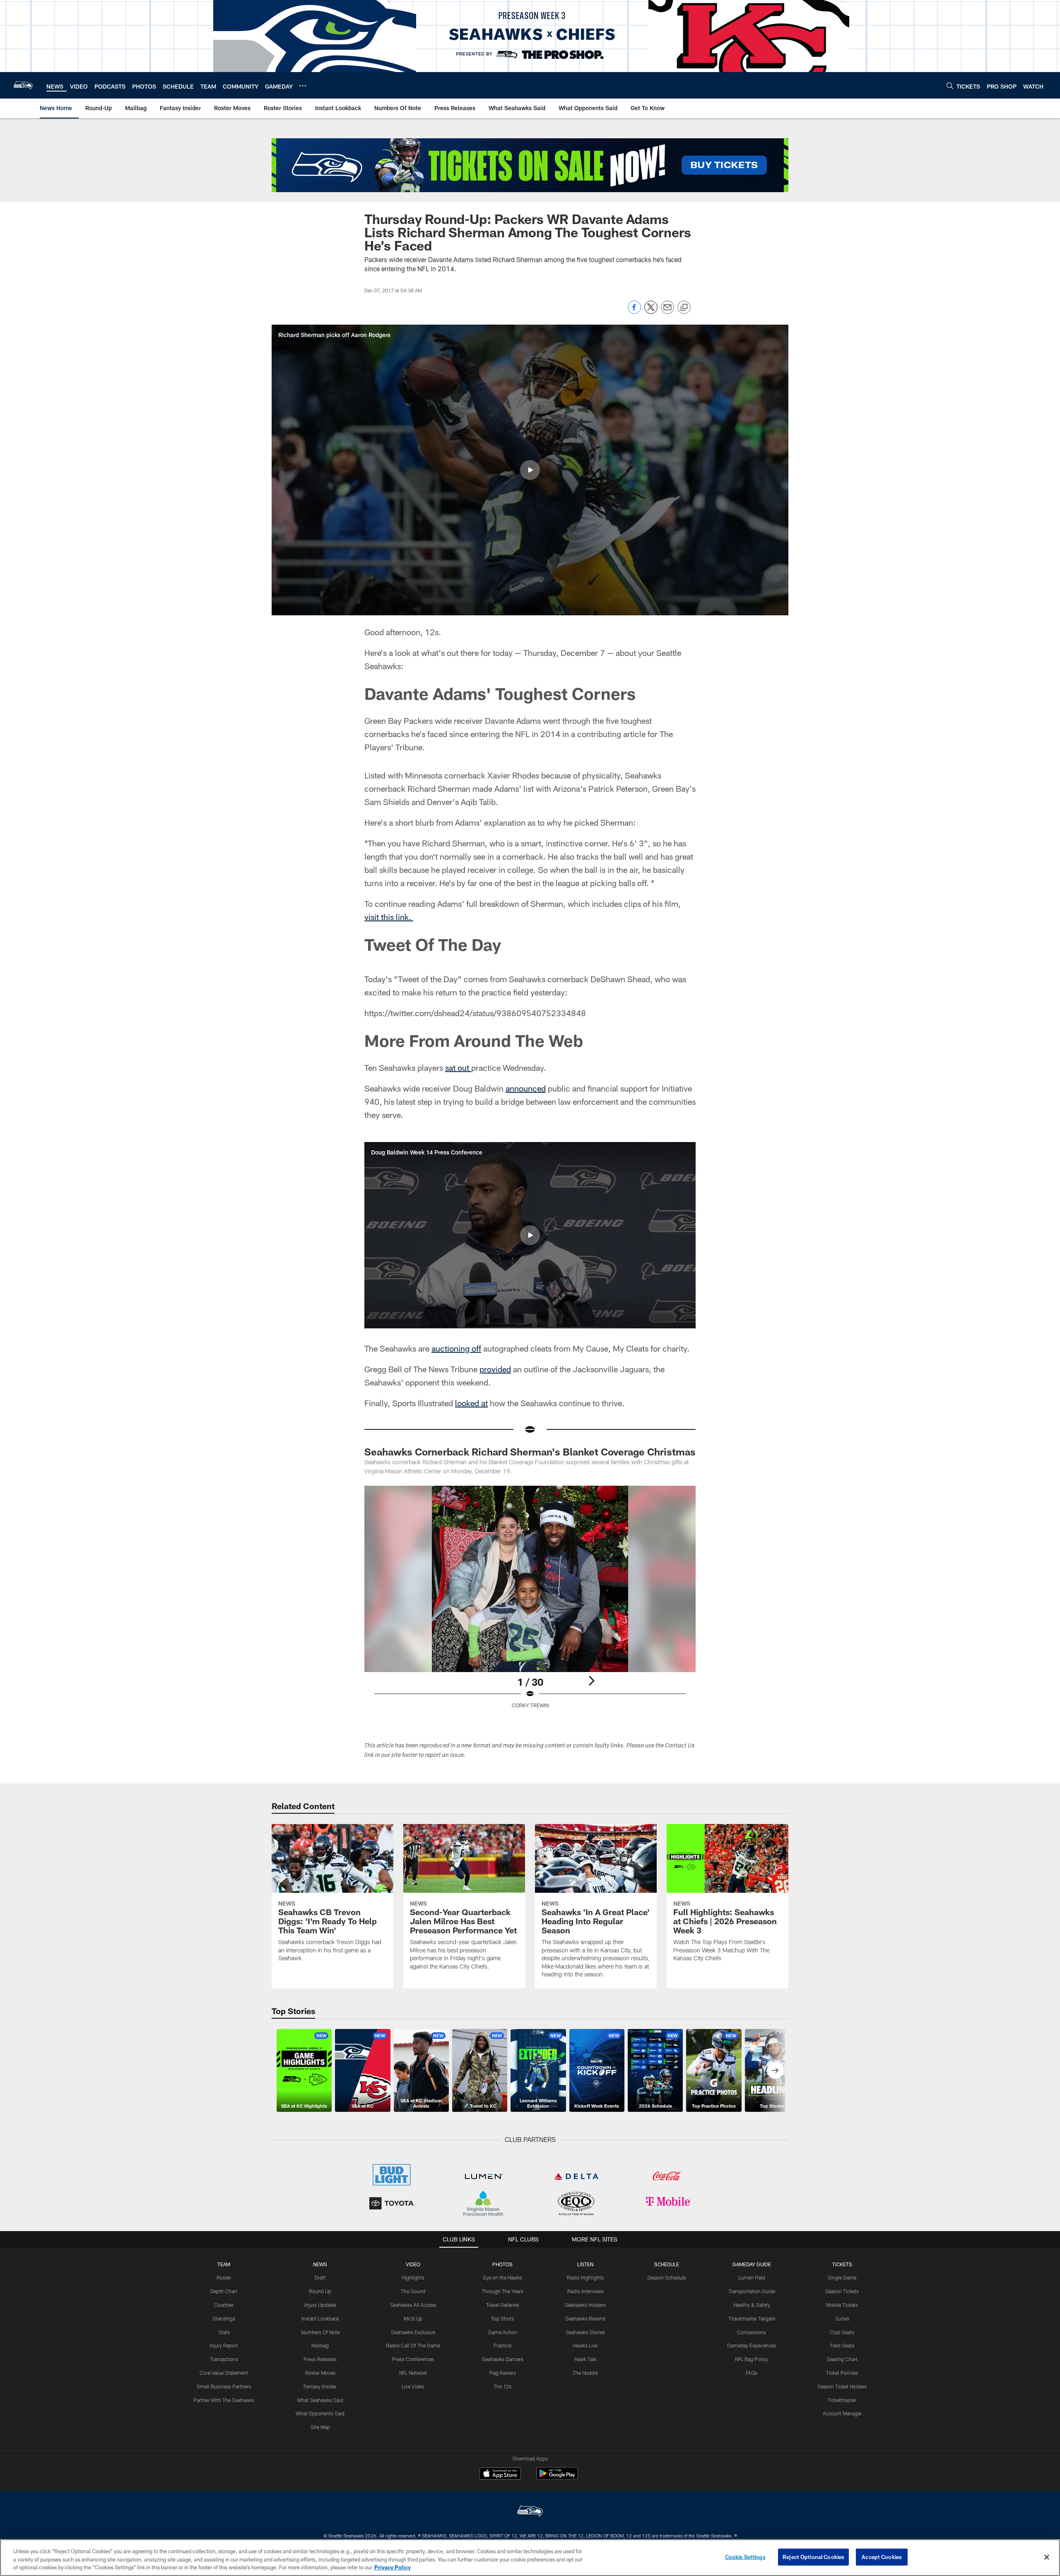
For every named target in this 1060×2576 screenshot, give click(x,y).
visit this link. (389, 917)
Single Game (842, 2277)
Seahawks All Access (413, 2305)
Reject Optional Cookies (813, 2557)
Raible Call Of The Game (413, 2345)
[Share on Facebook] (634, 312)
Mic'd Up (413, 2318)
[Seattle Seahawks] (530, 2512)
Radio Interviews (585, 2291)
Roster (224, 2277)
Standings (224, 2318)
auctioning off (456, 1348)
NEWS (320, 2264)
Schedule (667, 2264)
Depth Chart (224, 2291)
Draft (320, 2277)
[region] (530, 2558)
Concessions (752, 2332)
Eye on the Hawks (503, 2277)
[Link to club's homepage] (23, 85)
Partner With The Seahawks (224, 2400)
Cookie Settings (745, 2557)
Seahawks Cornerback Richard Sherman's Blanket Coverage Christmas (530, 1452)
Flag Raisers (503, 2373)
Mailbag (320, 2345)
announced (526, 1088)
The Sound (413, 2291)
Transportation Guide (752, 2291)
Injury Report (224, 2345)
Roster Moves (320, 2373)
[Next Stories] (775, 2070)
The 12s (502, 2386)
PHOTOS (502, 2264)
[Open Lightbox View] (530, 1602)
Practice (502, 2345)
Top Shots (502, 2318)
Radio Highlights (585, 2277)
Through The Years (502, 2291)
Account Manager (842, 2413)
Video (413, 2264)
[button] (530, 470)
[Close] (1047, 2557)
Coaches (224, 2305)
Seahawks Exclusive (413, 2332)
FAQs (752, 2373)
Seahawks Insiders (585, 2305)
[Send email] (667, 312)
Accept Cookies (882, 2557)
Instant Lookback (320, 2318)
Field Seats (842, 2345)
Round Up (320, 2291)
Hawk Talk (585, 2359)
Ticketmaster (842, 2400)
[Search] (950, 86)
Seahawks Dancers (503, 2359)
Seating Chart (842, 2359)
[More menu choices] (303, 86)
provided (495, 1369)
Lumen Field (752, 2277)
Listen (585, 2264)
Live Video (413, 2386)
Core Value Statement (224, 2373)
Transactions (224, 2359)
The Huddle (585, 2373)
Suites (842, 2318)
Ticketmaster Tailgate (752, 2318)
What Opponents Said (320, 2413)
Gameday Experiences (752, 2345)
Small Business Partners (224, 2386)
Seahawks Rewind (585, 2318)
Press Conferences (413, 2359)
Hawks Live (585, 2345)
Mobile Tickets (842, 2305)
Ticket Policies (842, 2373)
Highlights (413, 2277)
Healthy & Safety (752, 2305)
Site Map (320, 2427)
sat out (458, 1068)
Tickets (842, 2264)
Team (224, 2264)
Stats (224, 2332)
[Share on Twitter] (651, 312)
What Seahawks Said (320, 2400)
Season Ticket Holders (842, 2386)
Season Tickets (842, 2291)
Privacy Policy (393, 2567)
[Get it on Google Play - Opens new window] (557, 2478)
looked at (471, 1403)
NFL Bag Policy (752, 2359)
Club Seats (842, 2332)
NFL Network (413, 2373)
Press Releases (320, 2359)
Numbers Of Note (320, 2332)
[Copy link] (684, 308)
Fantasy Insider (320, 2386)
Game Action (503, 2332)
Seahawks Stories (585, 2332)
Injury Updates (320, 2305)
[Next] (591, 1681)
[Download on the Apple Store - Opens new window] (500, 2475)
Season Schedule (666, 2277)
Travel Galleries (503, 2305)
